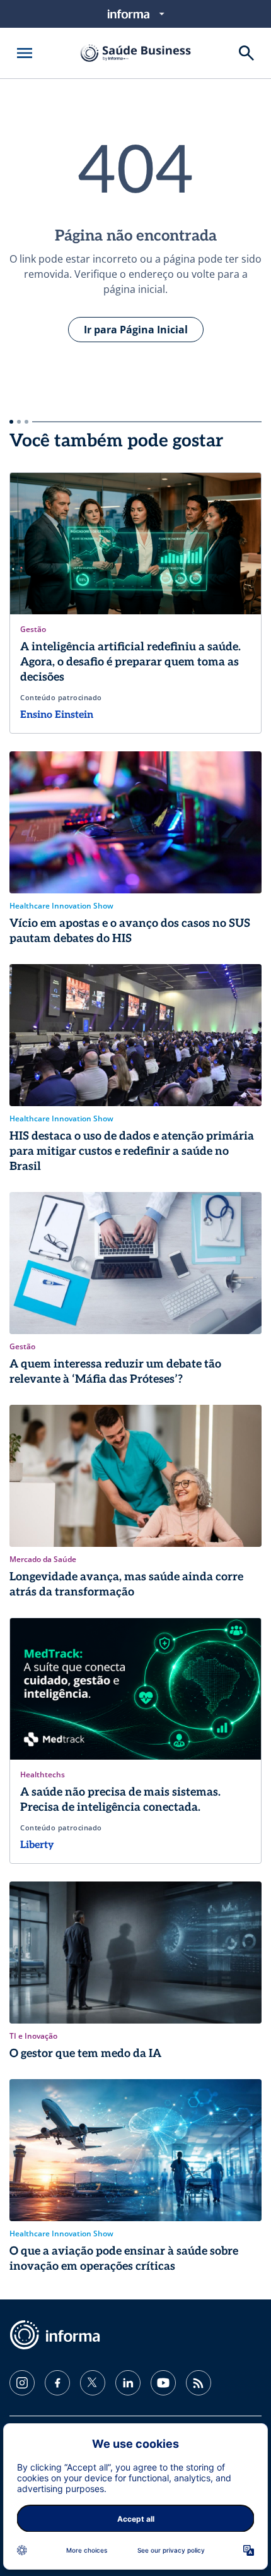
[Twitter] (93, 2383)
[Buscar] (246, 53)
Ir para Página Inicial (136, 330)
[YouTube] (163, 2383)
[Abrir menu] (25, 53)
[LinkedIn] (128, 2383)
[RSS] (199, 2383)
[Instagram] (22, 2383)
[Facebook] (57, 2383)
